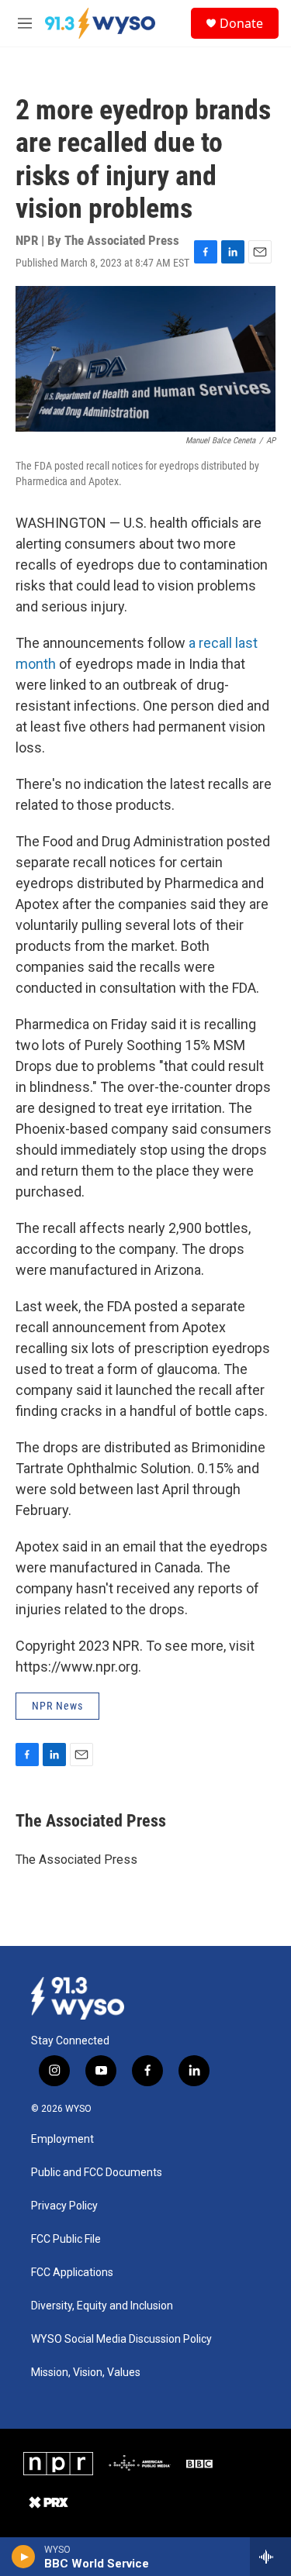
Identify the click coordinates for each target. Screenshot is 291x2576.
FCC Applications (72, 2273)
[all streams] (270, 2557)
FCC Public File (66, 2239)
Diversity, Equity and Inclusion (102, 2306)
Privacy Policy (64, 2206)
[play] (24, 2557)
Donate (241, 23)
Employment (62, 2139)
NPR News (57, 1706)
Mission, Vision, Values (86, 2373)
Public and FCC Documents (97, 2173)
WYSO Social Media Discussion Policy (121, 2339)
